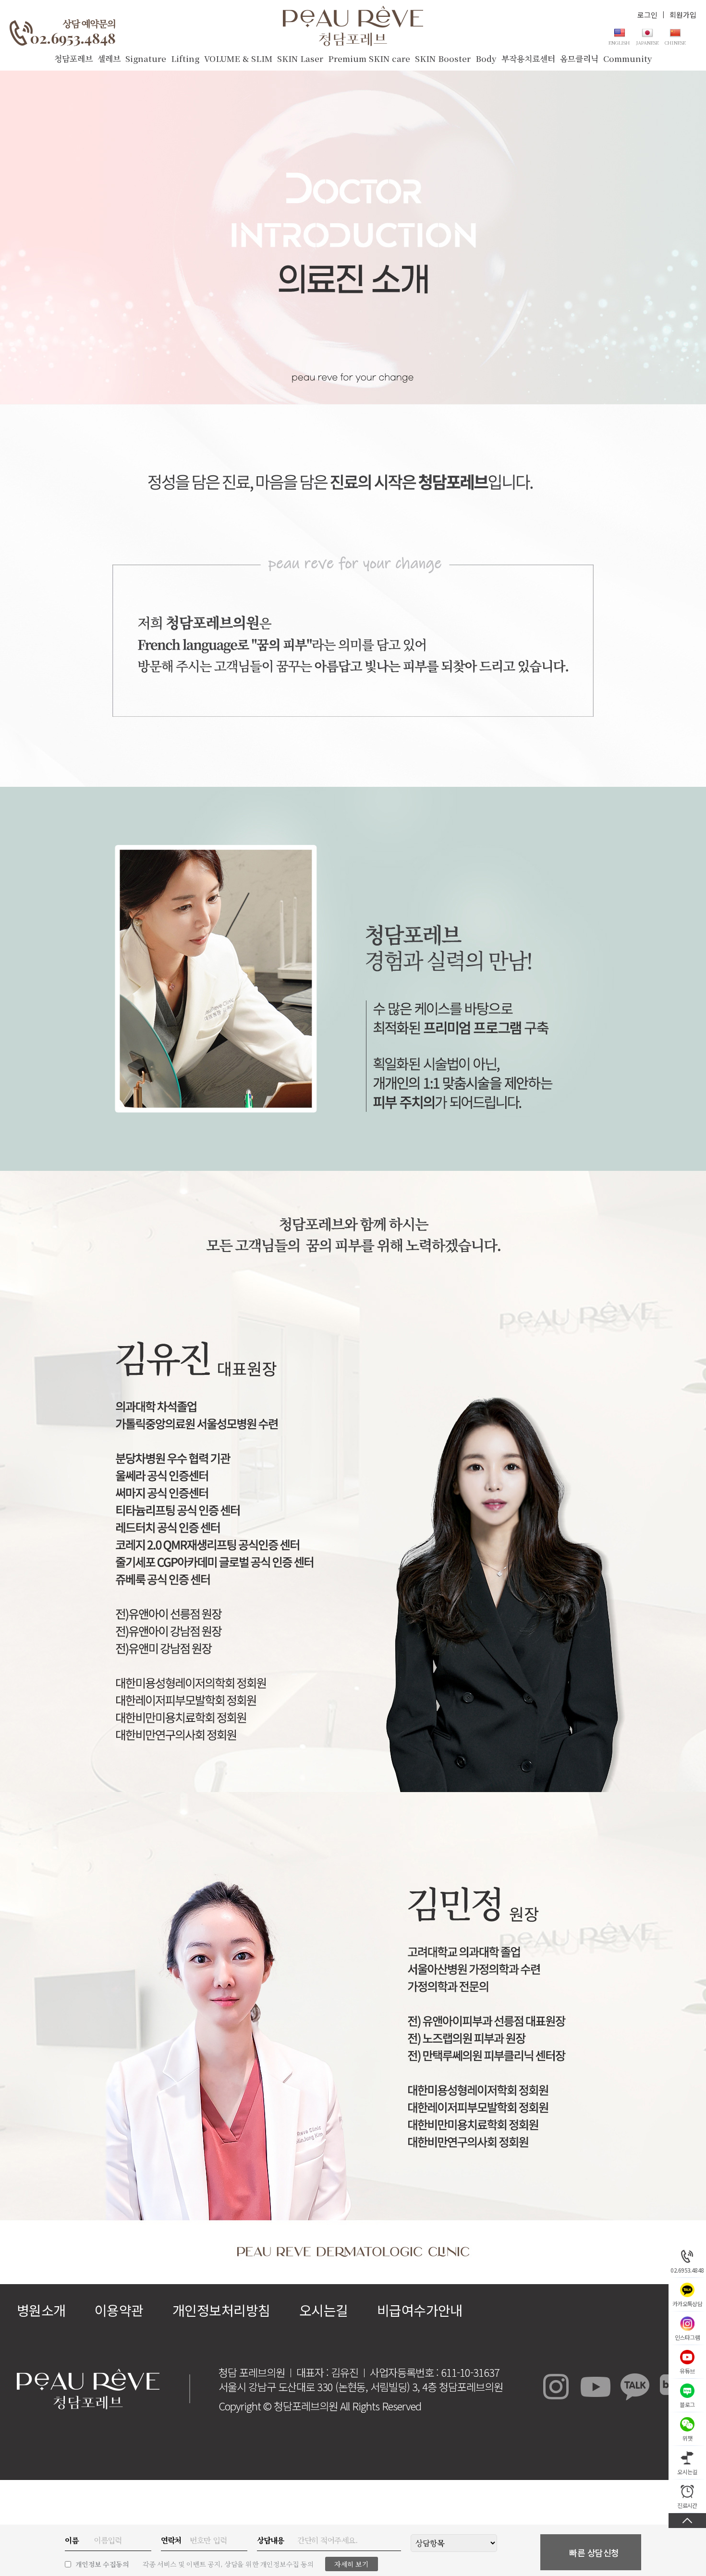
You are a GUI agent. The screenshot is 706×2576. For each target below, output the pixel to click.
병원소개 (41, 2310)
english (619, 42)
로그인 (647, 15)
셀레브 (109, 58)
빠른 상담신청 (594, 2552)
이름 (72, 2540)
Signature (146, 58)
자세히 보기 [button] (351, 2564)
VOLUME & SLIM (238, 58)
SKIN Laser (300, 58)
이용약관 (119, 2310)
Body (486, 58)
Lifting (185, 58)
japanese (647, 42)
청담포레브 (73, 58)
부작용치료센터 (528, 58)
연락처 (171, 2540)
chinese (675, 42)
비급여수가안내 (420, 2310)
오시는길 (324, 2310)
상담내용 (270, 2540)
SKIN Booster (443, 58)
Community (628, 58)
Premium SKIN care (369, 58)
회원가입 (683, 15)
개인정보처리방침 (221, 2310)
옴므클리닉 (579, 58)
